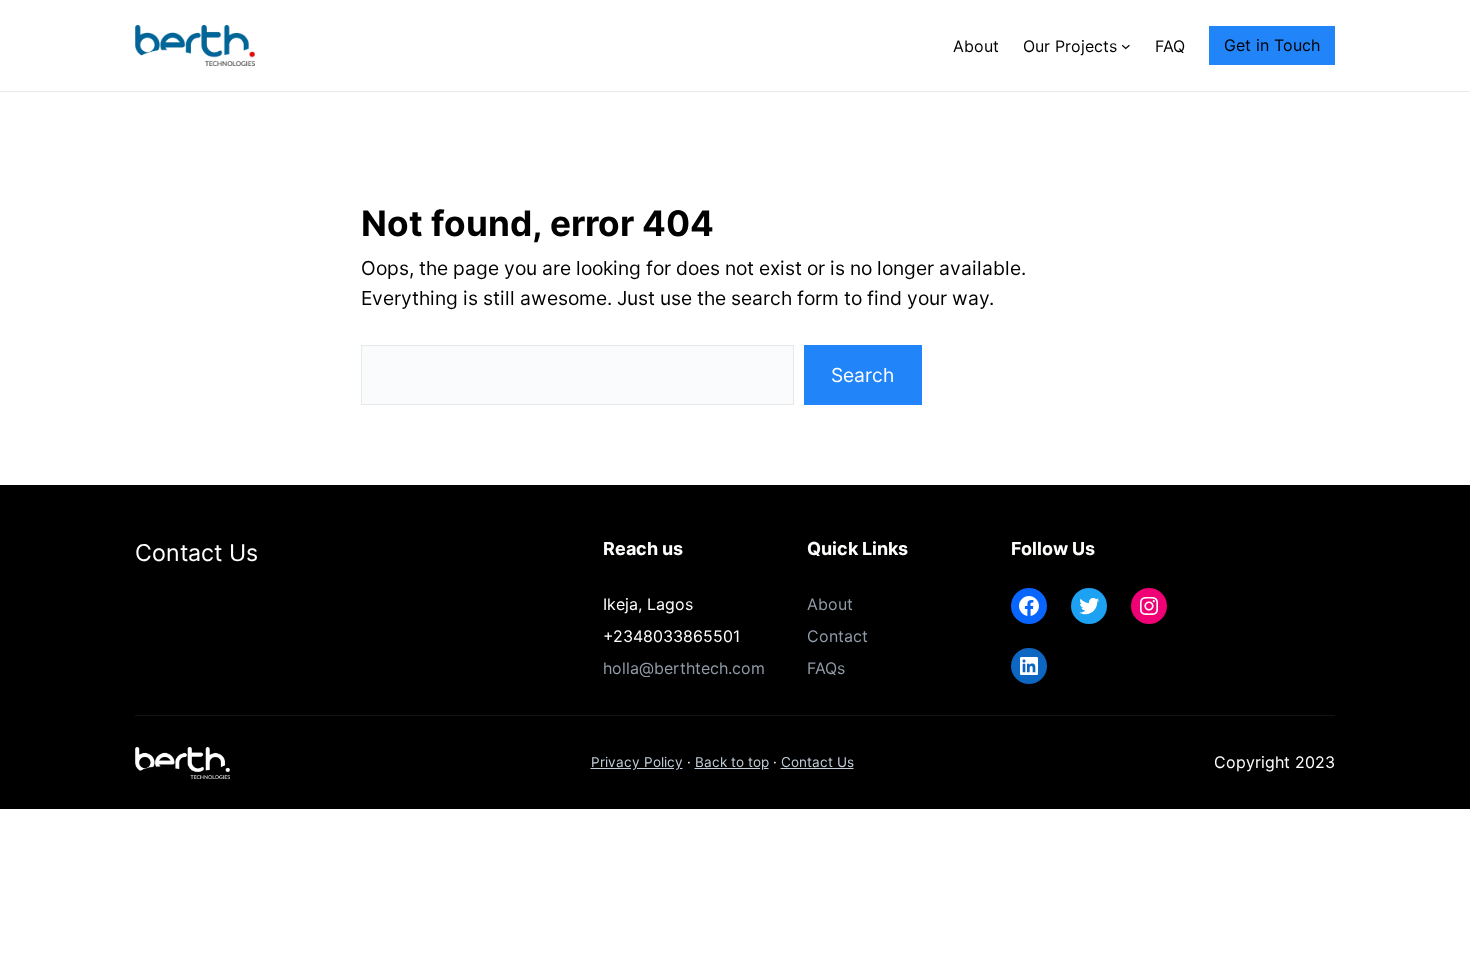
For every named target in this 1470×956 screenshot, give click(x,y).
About (830, 604)
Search (862, 375)
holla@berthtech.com (684, 668)
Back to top (732, 762)
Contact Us (817, 762)
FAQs (826, 668)
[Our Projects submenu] (1126, 46)
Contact (837, 636)
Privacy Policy (637, 762)
